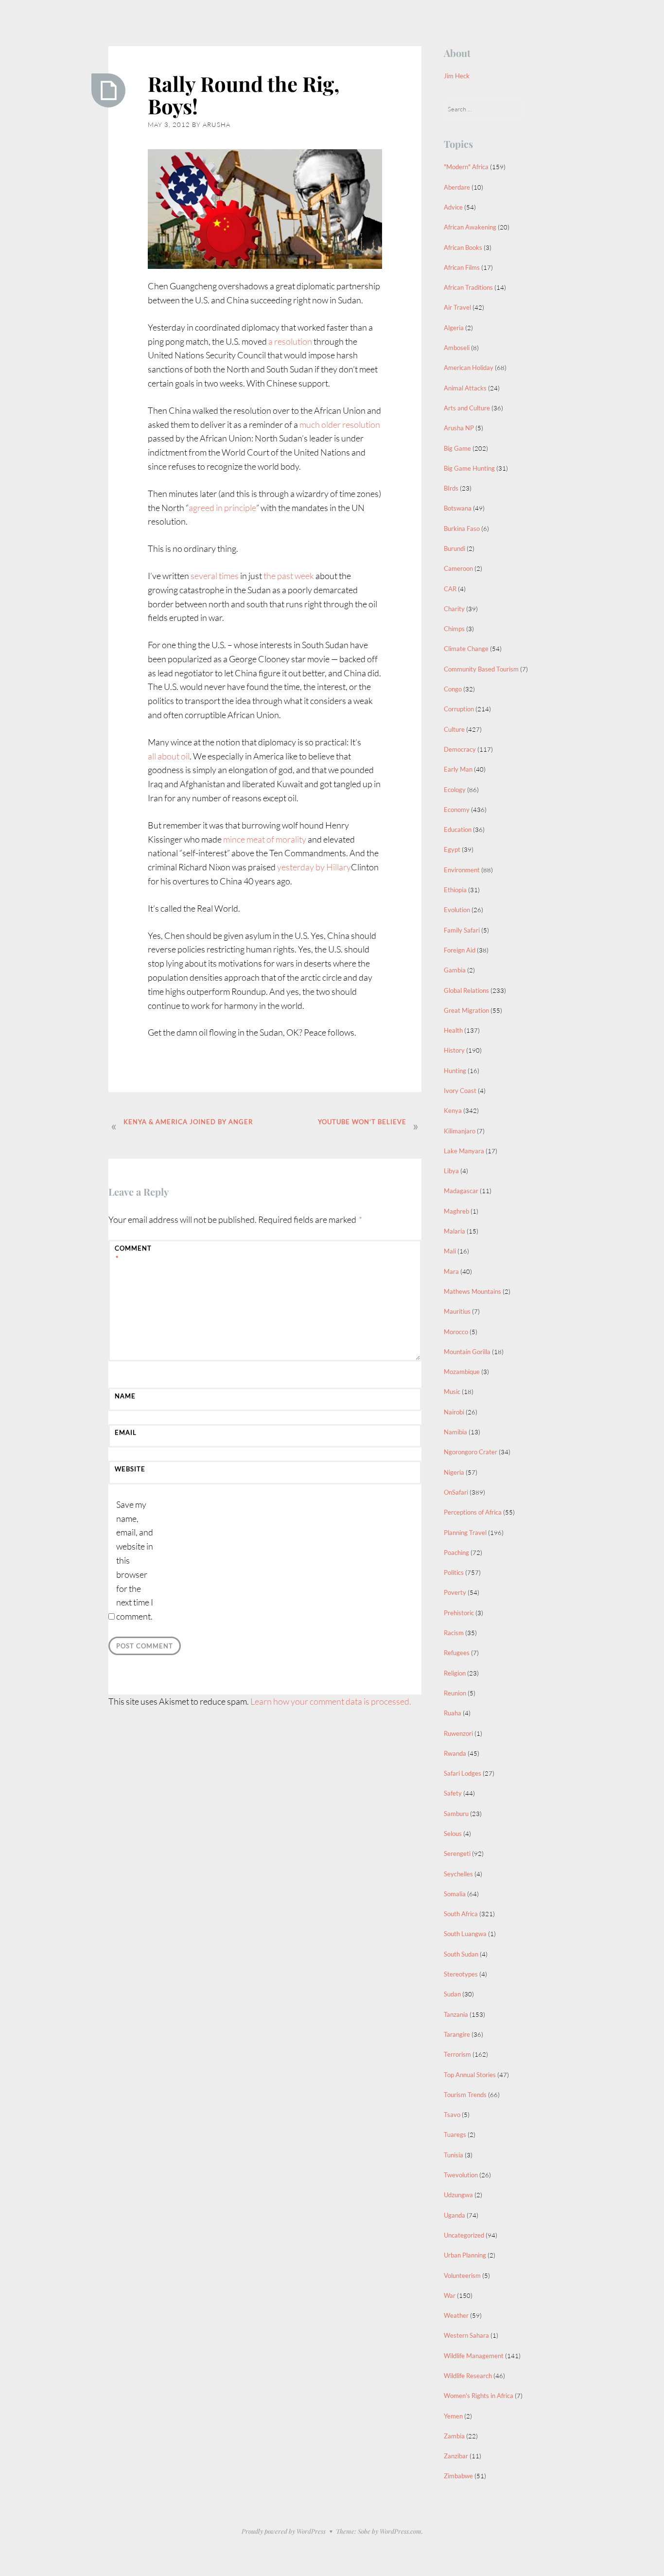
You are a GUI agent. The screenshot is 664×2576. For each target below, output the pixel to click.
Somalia (455, 1894)
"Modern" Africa (466, 167)
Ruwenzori (458, 1733)
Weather (456, 2315)
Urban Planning (465, 2255)
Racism (454, 1633)
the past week (289, 576)
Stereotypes (461, 1974)
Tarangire (457, 2034)
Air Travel (457, 307)
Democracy (460, 749)
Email (126, 1432)
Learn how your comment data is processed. (331, 1701)
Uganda (454, 2215)
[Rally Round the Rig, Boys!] (108, 90)
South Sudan (461, 1954)
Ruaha (453, 1713)
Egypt (452, 849)
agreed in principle (222, 508)
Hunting (455, 1071)
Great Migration (466, 1010)
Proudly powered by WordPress (284, 2531)
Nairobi (454, 1412)
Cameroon (458, 568)
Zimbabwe (458, 2476)
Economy (457, 810)
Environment (462, 870)
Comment (133, 1253)
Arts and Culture (467, 408)
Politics (454, 1572)
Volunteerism (462, 2276)
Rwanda (455, 1753)
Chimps (454, 629)
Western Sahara (466, 2335)
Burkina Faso (462, 529)
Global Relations (466, 990)
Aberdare (457, 187)
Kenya (453, 1111)
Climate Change (466, 649)
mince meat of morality (265, 839)
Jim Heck (457, 76)
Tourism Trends (465, 2095)
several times (215, 576)
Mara (451, 1271)
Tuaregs (455, 2135)
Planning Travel (465, 1533)
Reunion (455, 1693)
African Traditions (468, 287)
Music (452, 1392)
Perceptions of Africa (473, 1512)
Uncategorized (464, 2235)
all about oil (169, 756)
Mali (450, 1251)
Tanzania (456, 2014)
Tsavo (452, 2115)
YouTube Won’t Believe (362, 1122)
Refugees (457, 1653)
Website (130, 1469)
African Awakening (470, 227)
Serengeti (457, 1853)
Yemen (453, 2416)
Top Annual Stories (470, 2075)
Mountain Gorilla (467, 1352)
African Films (462, 267)
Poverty (455, 1592)
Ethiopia (455, 890)
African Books (463, 247)
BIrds (451, 488)
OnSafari (456, 1492)
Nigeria (454, 1472)
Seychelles (458, 1874)
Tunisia (454, 2155)
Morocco (456, 1332)
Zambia (454, 2436)
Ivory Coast (460, 1091)
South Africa (461, 1914)
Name (125, 1396)
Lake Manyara (464, 1151)
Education (458, 829)
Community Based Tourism (481, 669)
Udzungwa (458, 2195)
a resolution (290, 341)
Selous (453, 1834)
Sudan (452, 1994)
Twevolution (461, 2175)
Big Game (457, 448)
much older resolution (340, 424)
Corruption (459, 709)
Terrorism (457, 2054)
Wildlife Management (474, 2356)
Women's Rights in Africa (479, 2396)
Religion (455, 1673)
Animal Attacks (465, 388)
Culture (454, 729)
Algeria (454, 328)
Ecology (455, 790)
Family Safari (462, 930)
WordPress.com (401, 2531)
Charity (454, 609)
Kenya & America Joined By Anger (188, 1122)
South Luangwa (465, 1934)
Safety (453, 1793)
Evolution (457, 910)
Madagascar (461, 1191)
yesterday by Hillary (314, 867)
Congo (453, 689)
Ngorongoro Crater (471, 1452)
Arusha (217, 124)
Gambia (455, 970)
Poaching (456, 1553)
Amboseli (457, 348)
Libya (451, 1171)
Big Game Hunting (469, 468)
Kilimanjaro (460, 1131)
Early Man (458, 769)
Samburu (456, 1814)
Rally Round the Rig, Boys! (244, 95)
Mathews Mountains (472, 1291)
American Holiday (469, 368)
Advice (453, 207)
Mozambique (462, 1372)
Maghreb (456, 1211)
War (450, 2295)
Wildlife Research (468, 2376)
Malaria (454, 1231)
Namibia (455, 1432)
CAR (450, 589)
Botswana (458, 508)
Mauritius (457, 1311)
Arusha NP (459, 428)
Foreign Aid (460, 950)
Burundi (454, 548)
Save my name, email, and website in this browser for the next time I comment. (135, 1560)
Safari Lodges (463, 1773)
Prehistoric (459, 1613)
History (454, 1050)
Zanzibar (456, 2456)
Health (453, 1030)
